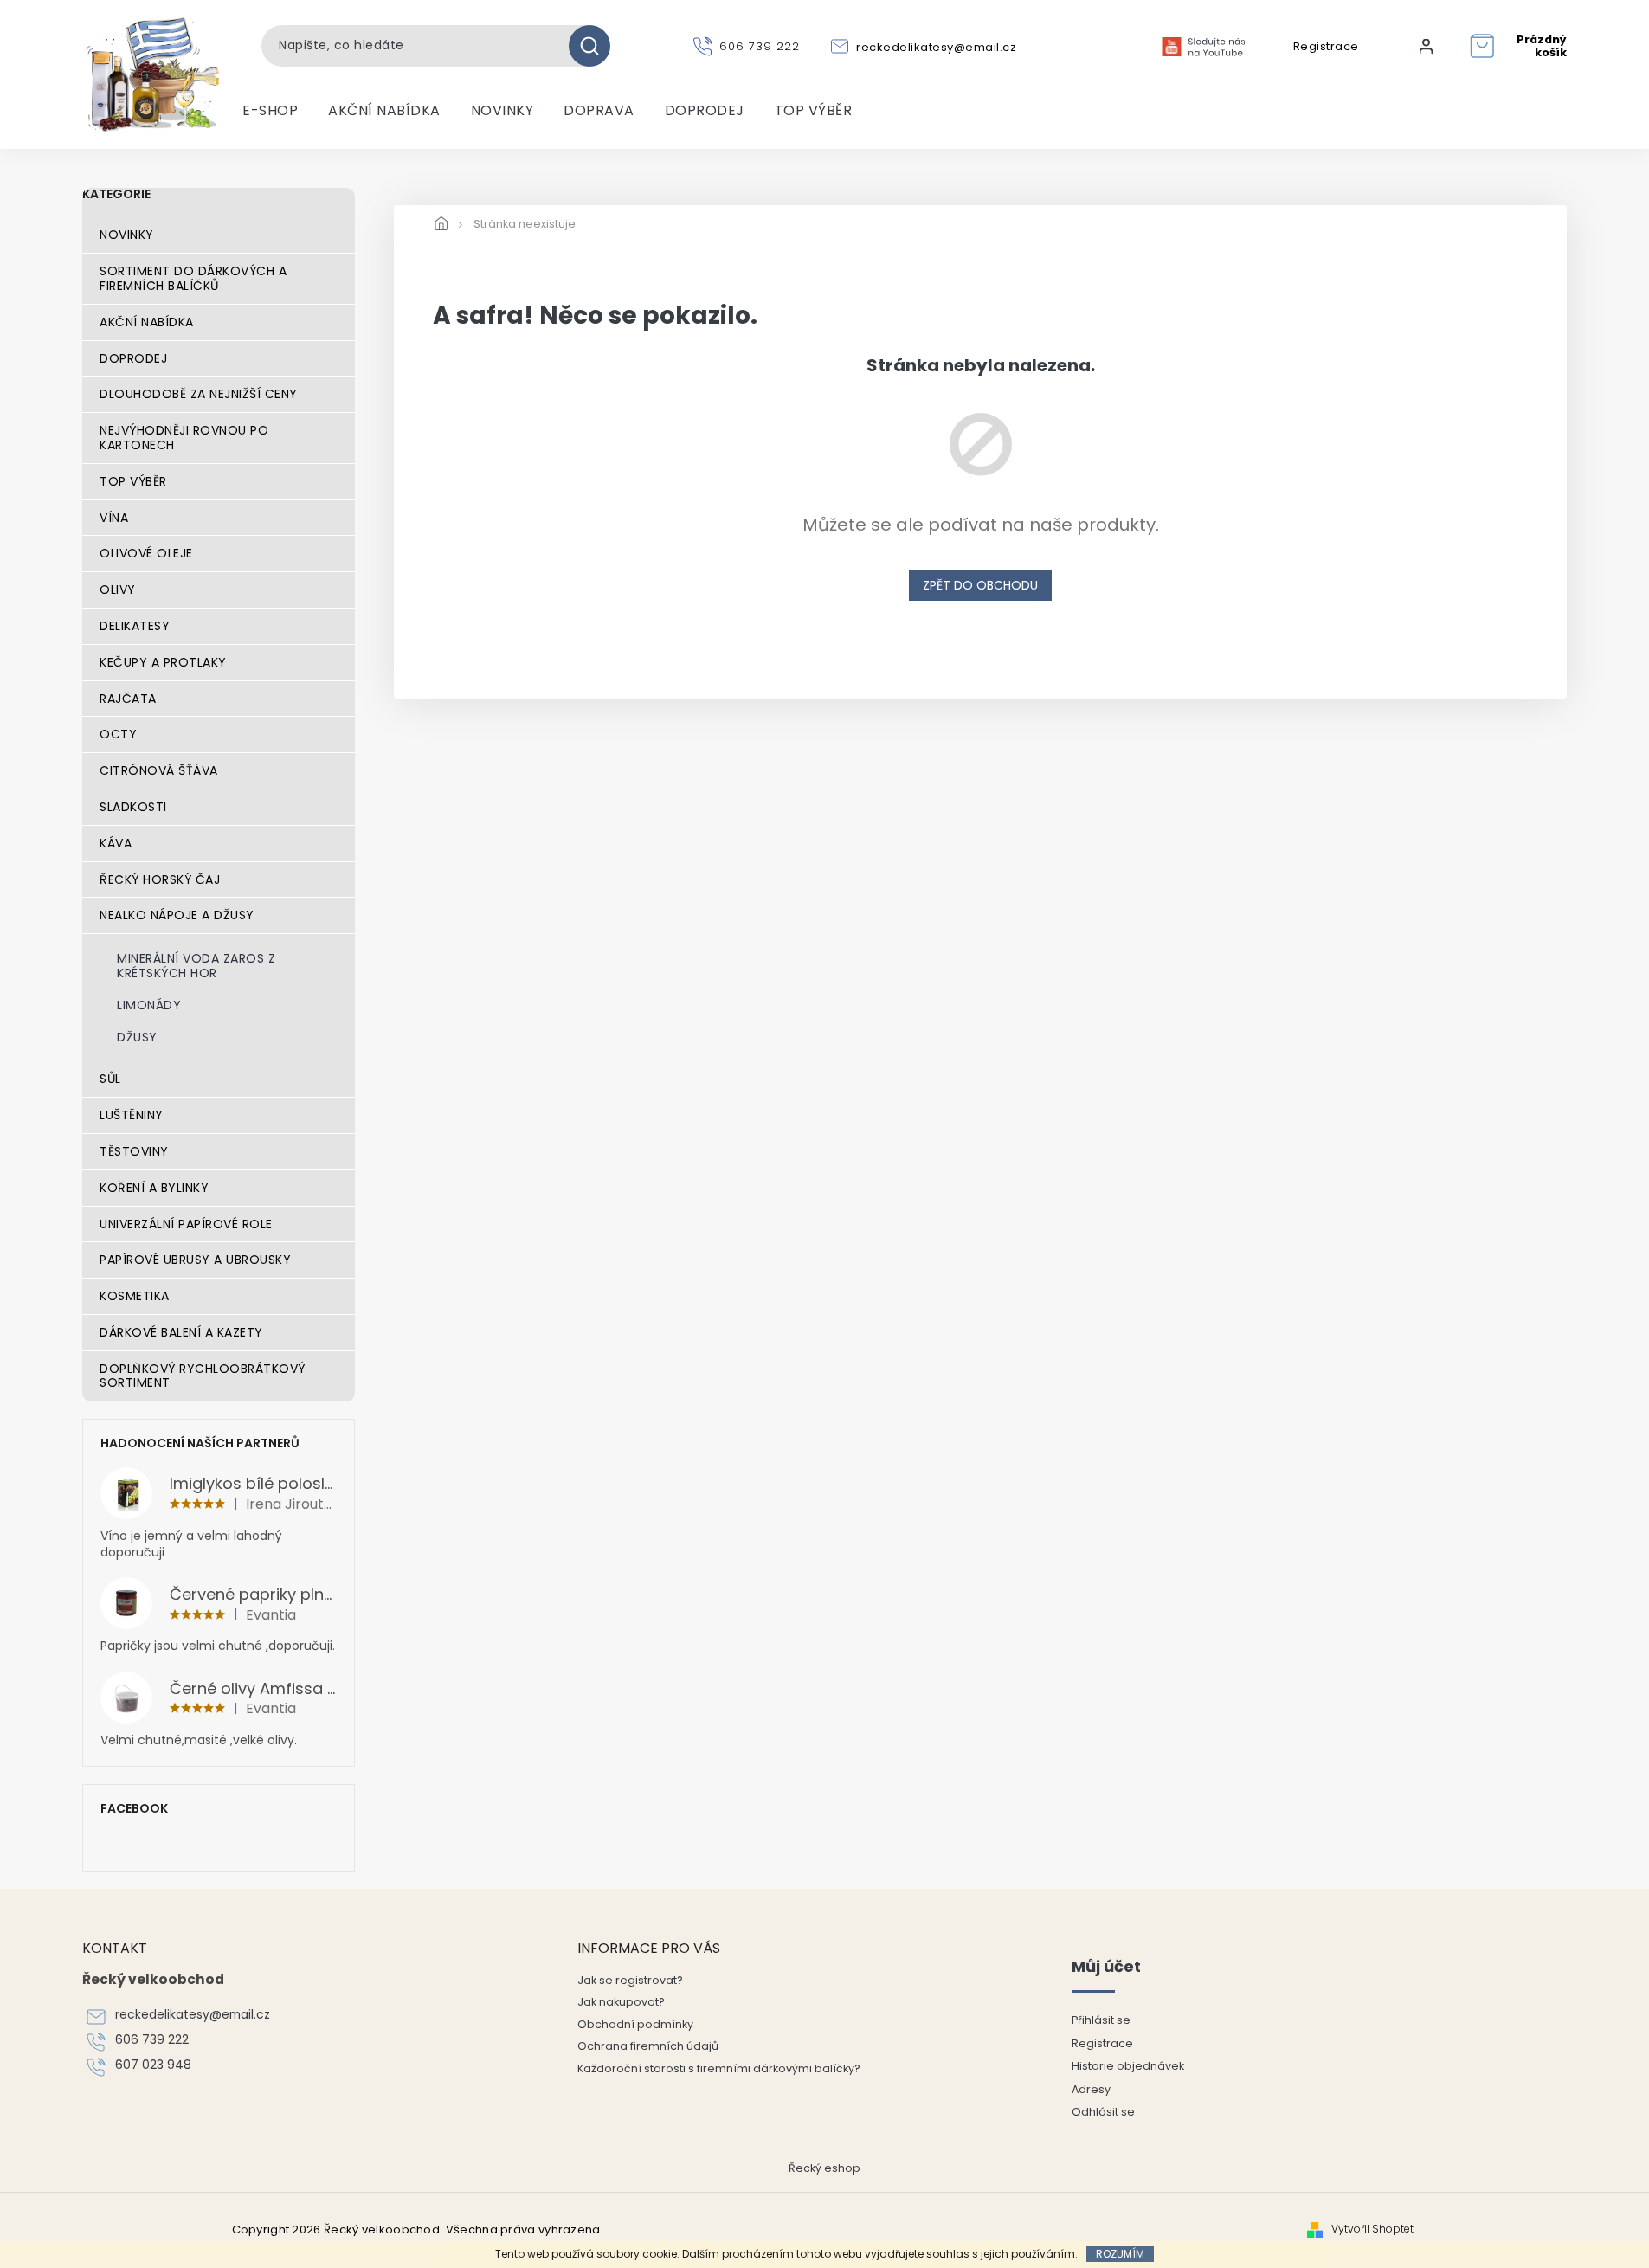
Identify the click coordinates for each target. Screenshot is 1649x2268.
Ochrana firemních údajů (648, 2046)
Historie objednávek (1128, 2066)
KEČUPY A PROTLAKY (163, 662)
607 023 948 (153, 2065)
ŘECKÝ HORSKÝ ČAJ (160, 879)
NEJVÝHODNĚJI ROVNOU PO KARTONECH (184, 438)
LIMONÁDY (149, 1005)
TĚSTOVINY (134, 1151)
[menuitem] (270, 111)
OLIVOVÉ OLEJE (146, 553)
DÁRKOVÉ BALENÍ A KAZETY (181, 1332)
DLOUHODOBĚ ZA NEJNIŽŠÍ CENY (199, 394)
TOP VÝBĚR (133, 481)
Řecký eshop (824, 2168)
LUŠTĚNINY (132, 1115)
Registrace (1326, 47)
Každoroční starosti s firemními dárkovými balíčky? (719, 2068)
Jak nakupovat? (621, 2002)
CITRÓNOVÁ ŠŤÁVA (159, 770)
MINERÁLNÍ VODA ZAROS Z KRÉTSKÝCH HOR (196, 966)
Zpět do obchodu (980, 585)
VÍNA (114, 518)
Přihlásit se (1101, 2020)
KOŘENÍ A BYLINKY (154, 1188)
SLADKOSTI (133, 807)
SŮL (110, 1079)
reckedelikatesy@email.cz (193, 2015)
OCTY (118, 734)
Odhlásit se (1103, 2112)
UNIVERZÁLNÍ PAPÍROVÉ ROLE (186, 1224)
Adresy (1091, 2089)
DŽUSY (137, 1037)
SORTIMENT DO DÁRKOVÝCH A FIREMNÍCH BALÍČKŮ (193, 278)
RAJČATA (128, 699)
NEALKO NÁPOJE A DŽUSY (177, 915)
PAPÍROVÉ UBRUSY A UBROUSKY (195, 1260)
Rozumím (1120, 2254)
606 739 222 (152, 2040)
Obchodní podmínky (635, 2024)
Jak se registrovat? (630, 1980)
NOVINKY (127, 235)
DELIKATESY (135, 626)
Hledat (596, 46)
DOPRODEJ (133, 358)
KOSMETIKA (135, 1296)
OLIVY (118, 590)
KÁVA (116, 843)
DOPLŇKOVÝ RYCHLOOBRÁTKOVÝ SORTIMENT (203, 1376)
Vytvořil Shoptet (1372, 2229)
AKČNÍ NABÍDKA (147, 322)
